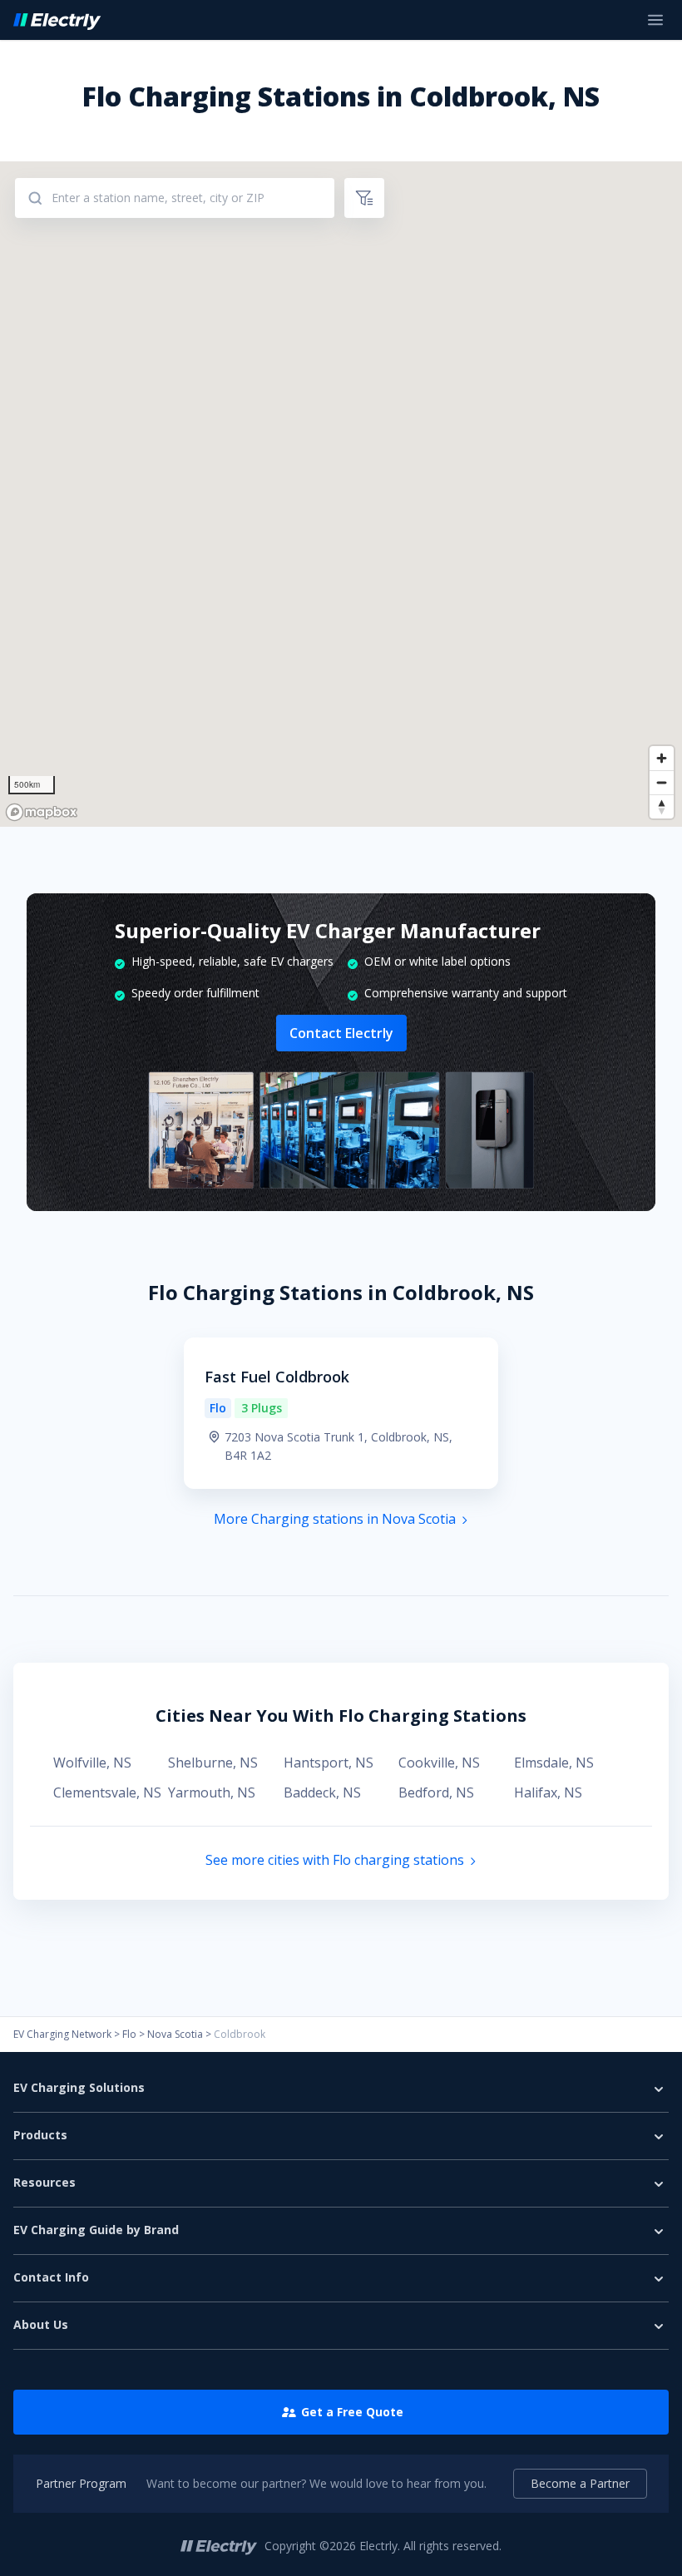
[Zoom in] (662, 758)
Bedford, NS (436, 1792)
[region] (341, 494)
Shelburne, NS (213, 1763)
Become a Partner (580, 2483)
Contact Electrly (341, 1033)
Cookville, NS (439, 1763)
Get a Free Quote (352, 2412)
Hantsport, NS (329, 1763)
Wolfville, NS (92, 1763)
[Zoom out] (662, 782)
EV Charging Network (62, 2034)
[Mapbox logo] (42, 812)
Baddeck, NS (322, 1792)
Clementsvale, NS (107, 1792)
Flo (129, 2034)
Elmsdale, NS (554, 1763)
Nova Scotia (175, 2034)
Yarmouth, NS (212, 1792)
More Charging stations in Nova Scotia (335, 1519)
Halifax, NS (548, 1792)
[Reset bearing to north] (662, 806)
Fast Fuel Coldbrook (277, 1377)
